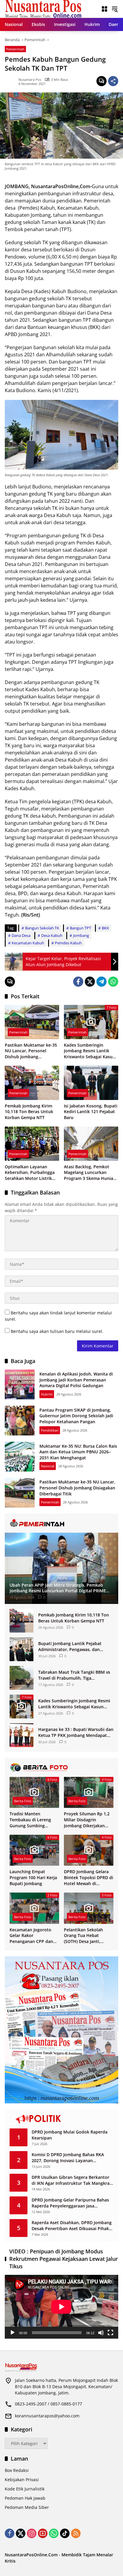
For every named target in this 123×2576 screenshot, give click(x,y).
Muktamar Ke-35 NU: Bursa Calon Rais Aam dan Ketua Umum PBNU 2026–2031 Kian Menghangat (78, 1452)
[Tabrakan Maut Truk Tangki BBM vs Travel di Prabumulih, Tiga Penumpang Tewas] (21, 1678)
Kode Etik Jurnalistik (25, 2489)
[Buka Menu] (104, 9)
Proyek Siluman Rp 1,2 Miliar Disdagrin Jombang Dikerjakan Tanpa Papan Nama (87, 1820)
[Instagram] (32, 2533)
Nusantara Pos (30, 79)
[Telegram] (102, 982)
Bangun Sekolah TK (42, 928)
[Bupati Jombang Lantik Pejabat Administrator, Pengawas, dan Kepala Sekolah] (21, 1649)
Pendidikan (50, 1430)
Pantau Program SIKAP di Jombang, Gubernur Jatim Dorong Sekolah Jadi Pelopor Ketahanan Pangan (76, 1416)
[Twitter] (90, 982)
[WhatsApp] (113, 982)
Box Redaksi (17, 2470)
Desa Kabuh (52, 935)
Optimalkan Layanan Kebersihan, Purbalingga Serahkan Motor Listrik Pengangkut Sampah (30, 1173)
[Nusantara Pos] (43, 8)
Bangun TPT (80, 928)
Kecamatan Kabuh (28, 943)
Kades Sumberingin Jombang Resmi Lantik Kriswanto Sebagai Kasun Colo (90, 1051)
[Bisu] (101, 2333)
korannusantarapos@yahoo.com (47, 2416)
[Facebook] (78, 982)
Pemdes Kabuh (68, 943)
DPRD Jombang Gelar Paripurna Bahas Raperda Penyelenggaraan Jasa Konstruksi (70, 2203)
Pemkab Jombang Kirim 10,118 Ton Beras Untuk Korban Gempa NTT (29, 1112)
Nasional (48, 1466)
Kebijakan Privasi (22, 2480)
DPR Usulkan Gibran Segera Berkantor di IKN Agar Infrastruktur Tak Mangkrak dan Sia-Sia (72, 2180)
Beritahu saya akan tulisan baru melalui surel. (57, 1331)
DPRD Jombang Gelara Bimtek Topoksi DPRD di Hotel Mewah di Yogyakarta (89, 1878)
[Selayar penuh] (110, 2333)
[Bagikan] (113, 81)
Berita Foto (23, 1801)
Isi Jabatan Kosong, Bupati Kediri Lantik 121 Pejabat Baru (91, 1112)
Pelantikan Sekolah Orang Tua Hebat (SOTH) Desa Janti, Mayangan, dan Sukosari (83, 1936)
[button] (115, 9)
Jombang (81, 935)
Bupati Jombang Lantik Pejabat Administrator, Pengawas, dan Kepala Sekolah (70, 1646)
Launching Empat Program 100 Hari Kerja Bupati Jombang (33, 1877)
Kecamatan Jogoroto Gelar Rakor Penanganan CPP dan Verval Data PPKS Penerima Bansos (31, 1936)
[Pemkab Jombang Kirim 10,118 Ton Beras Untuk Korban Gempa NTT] (32, 1083)
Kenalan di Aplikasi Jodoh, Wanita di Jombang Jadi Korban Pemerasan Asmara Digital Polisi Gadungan (76, 1380)
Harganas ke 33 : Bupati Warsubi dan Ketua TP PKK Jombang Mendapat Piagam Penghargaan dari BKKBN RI (76, 1732)
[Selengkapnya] (61, 1523)
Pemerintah (15, 49)
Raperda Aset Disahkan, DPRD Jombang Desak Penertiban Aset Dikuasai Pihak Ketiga (72, 2225)
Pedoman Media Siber (27, 2507)
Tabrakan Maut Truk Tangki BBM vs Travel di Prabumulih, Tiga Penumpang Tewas (74, 1675)
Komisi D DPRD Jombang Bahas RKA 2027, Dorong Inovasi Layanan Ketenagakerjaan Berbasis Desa (68, 2158)
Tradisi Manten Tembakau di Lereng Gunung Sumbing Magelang (30, 1820)
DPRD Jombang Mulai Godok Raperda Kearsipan (70, 2135)
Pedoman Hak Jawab (25, 2498)
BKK (105, 928)
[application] (61, 2307)
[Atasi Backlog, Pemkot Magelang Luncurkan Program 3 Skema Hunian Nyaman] (91, 1144)
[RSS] (76, 2533)
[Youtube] (43, 2533)
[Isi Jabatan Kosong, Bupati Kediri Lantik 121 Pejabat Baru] (91, 1083)
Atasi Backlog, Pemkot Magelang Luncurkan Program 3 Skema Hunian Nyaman (90, 1173)
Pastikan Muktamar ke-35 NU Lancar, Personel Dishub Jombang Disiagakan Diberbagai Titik (31, 1051)
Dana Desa (21, 935)
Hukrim (47, 1394)
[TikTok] (65, 2533)
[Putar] (13, 2333)
